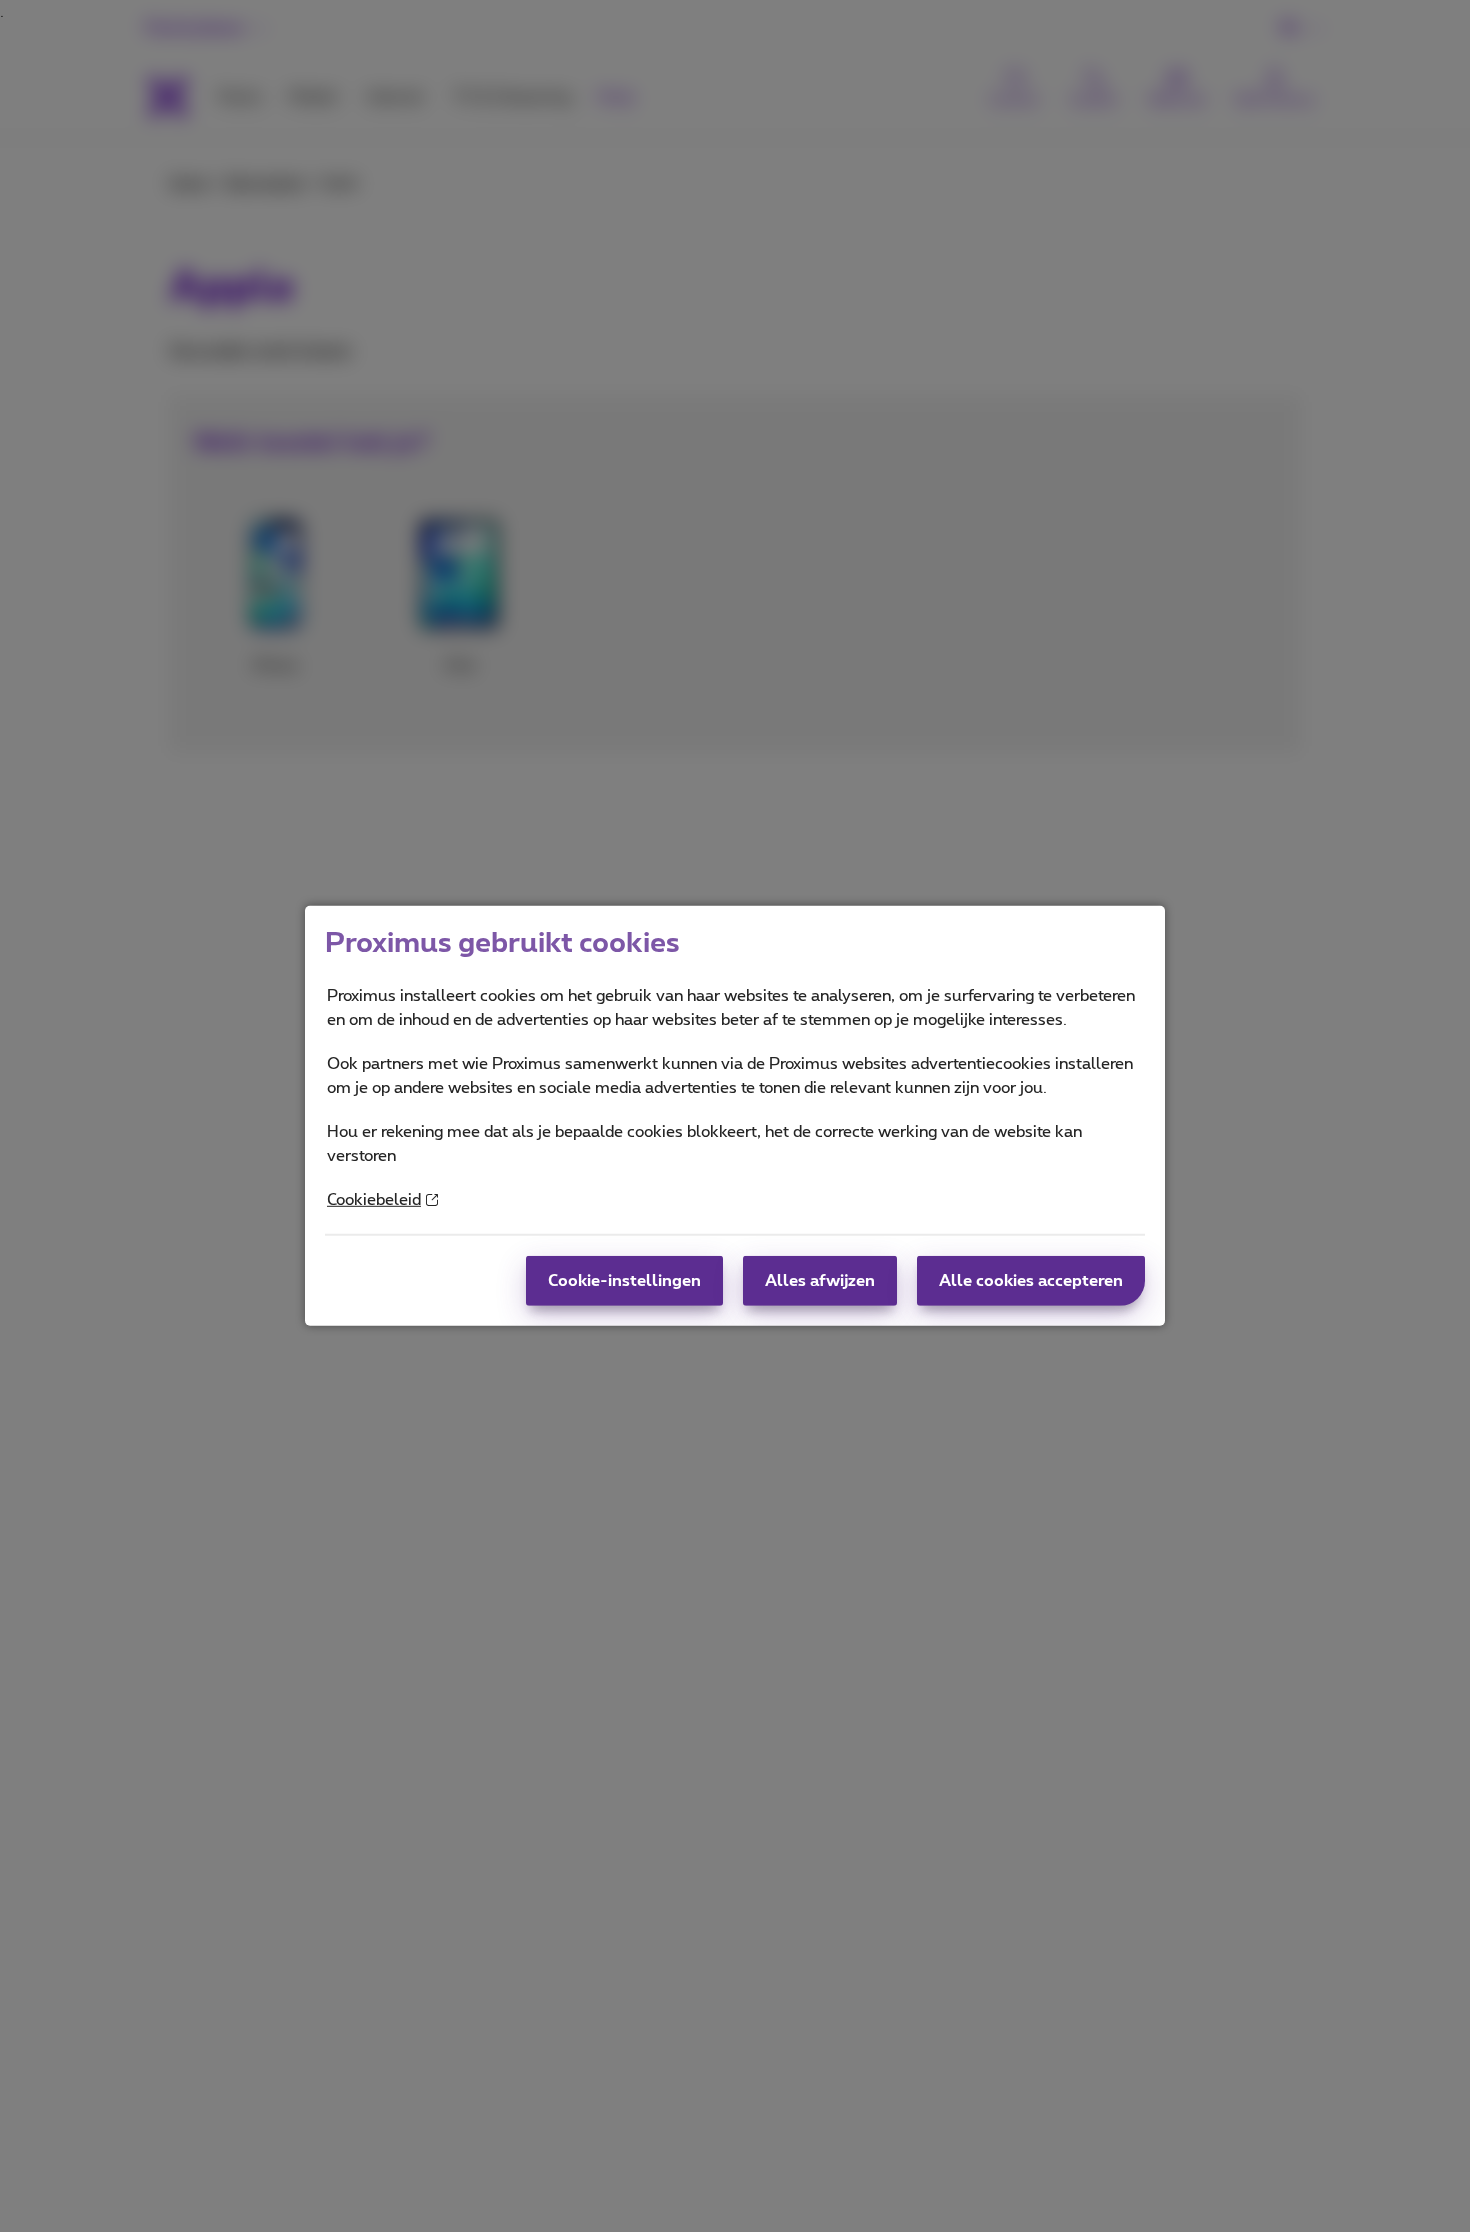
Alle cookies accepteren (1031, 1281)
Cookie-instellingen (624, 1281)
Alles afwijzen (820, 1281)
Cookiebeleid (374, 1200)
